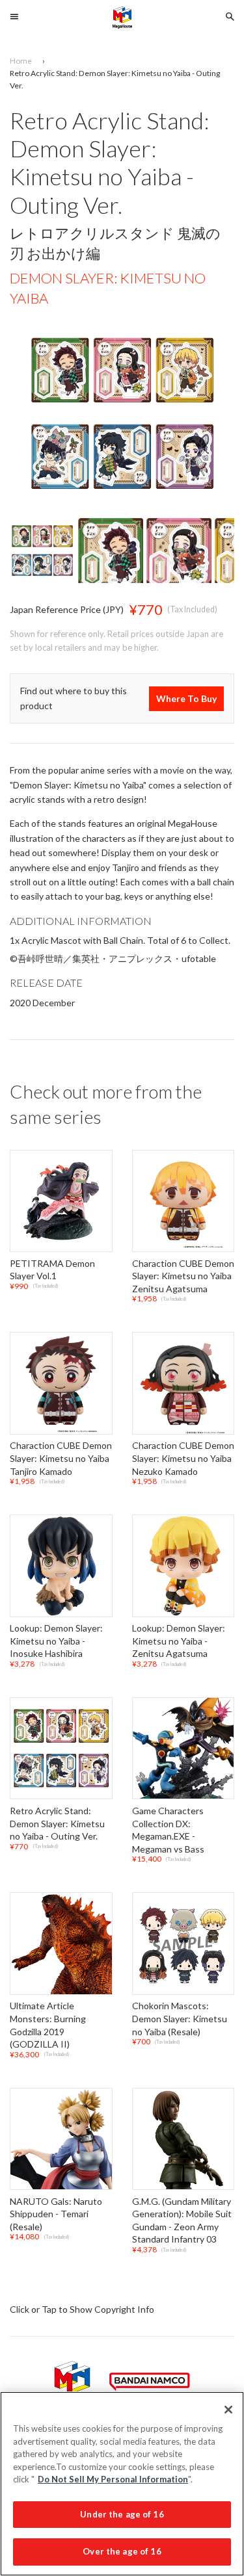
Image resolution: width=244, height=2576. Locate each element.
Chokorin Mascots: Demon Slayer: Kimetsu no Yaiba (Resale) (180, 2019)
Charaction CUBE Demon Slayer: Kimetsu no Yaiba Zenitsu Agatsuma (183, 1276)
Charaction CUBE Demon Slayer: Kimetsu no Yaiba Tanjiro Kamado (61, 1459)
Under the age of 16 (122, 2514)
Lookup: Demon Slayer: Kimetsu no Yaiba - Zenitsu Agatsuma (179, 1641)
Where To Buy (186, 698)
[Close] (228, 2410)
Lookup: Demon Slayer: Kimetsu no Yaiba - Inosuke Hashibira (56, 1641)
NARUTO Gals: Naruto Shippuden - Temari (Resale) (56, 2214)
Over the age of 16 (122, 2551)
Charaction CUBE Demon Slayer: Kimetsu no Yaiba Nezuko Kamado (183, 1459)
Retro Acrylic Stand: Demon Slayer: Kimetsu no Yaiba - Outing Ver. (57, 1823)
